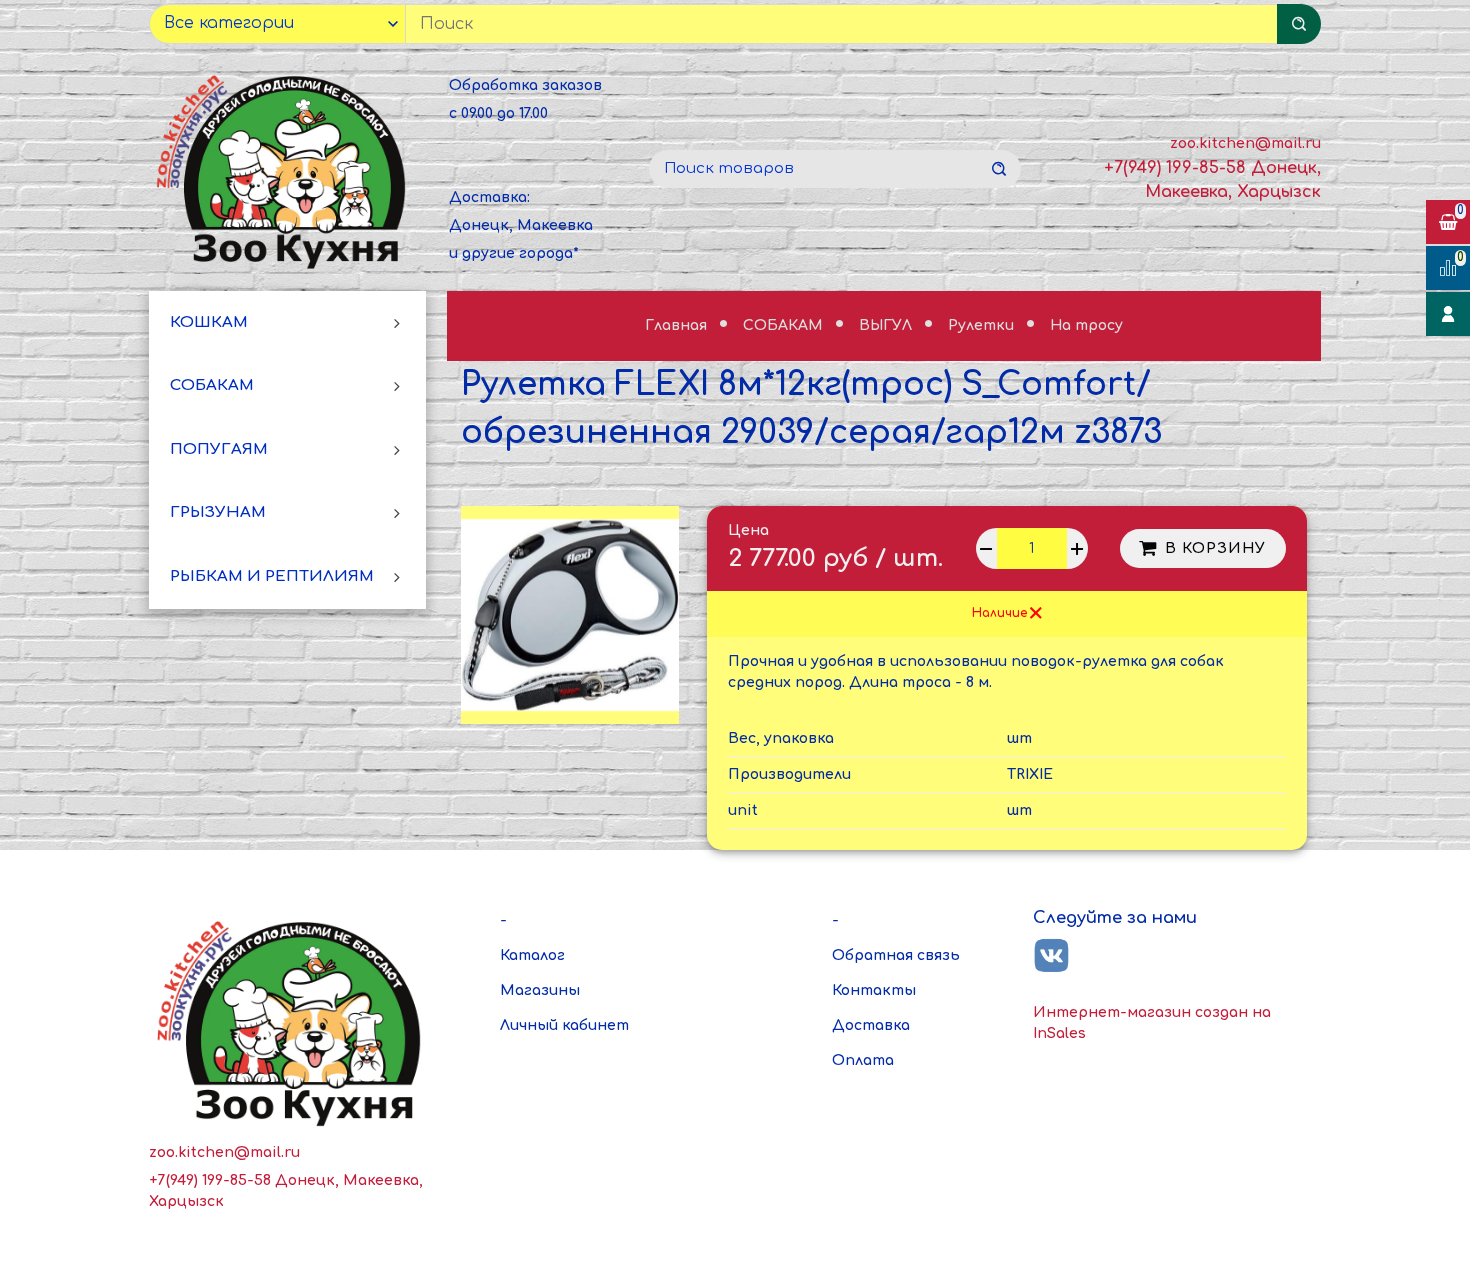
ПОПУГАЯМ (219, 449)
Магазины (540, 990)
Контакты (874, 990)
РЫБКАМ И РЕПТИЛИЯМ (272, 576)
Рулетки (983, 325)
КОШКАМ (209, 322)
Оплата (863, 1060)
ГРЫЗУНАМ (218, 513)
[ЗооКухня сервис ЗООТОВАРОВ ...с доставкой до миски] (285, 169)
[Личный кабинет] (1448, 314)
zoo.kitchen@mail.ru (1245, 143)
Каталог (532, 955)
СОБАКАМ (212, 385)
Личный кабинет (564, 1025)
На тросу (1086, 325)
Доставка (871, 1025)
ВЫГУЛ (887, 325)
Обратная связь (896, 955)
